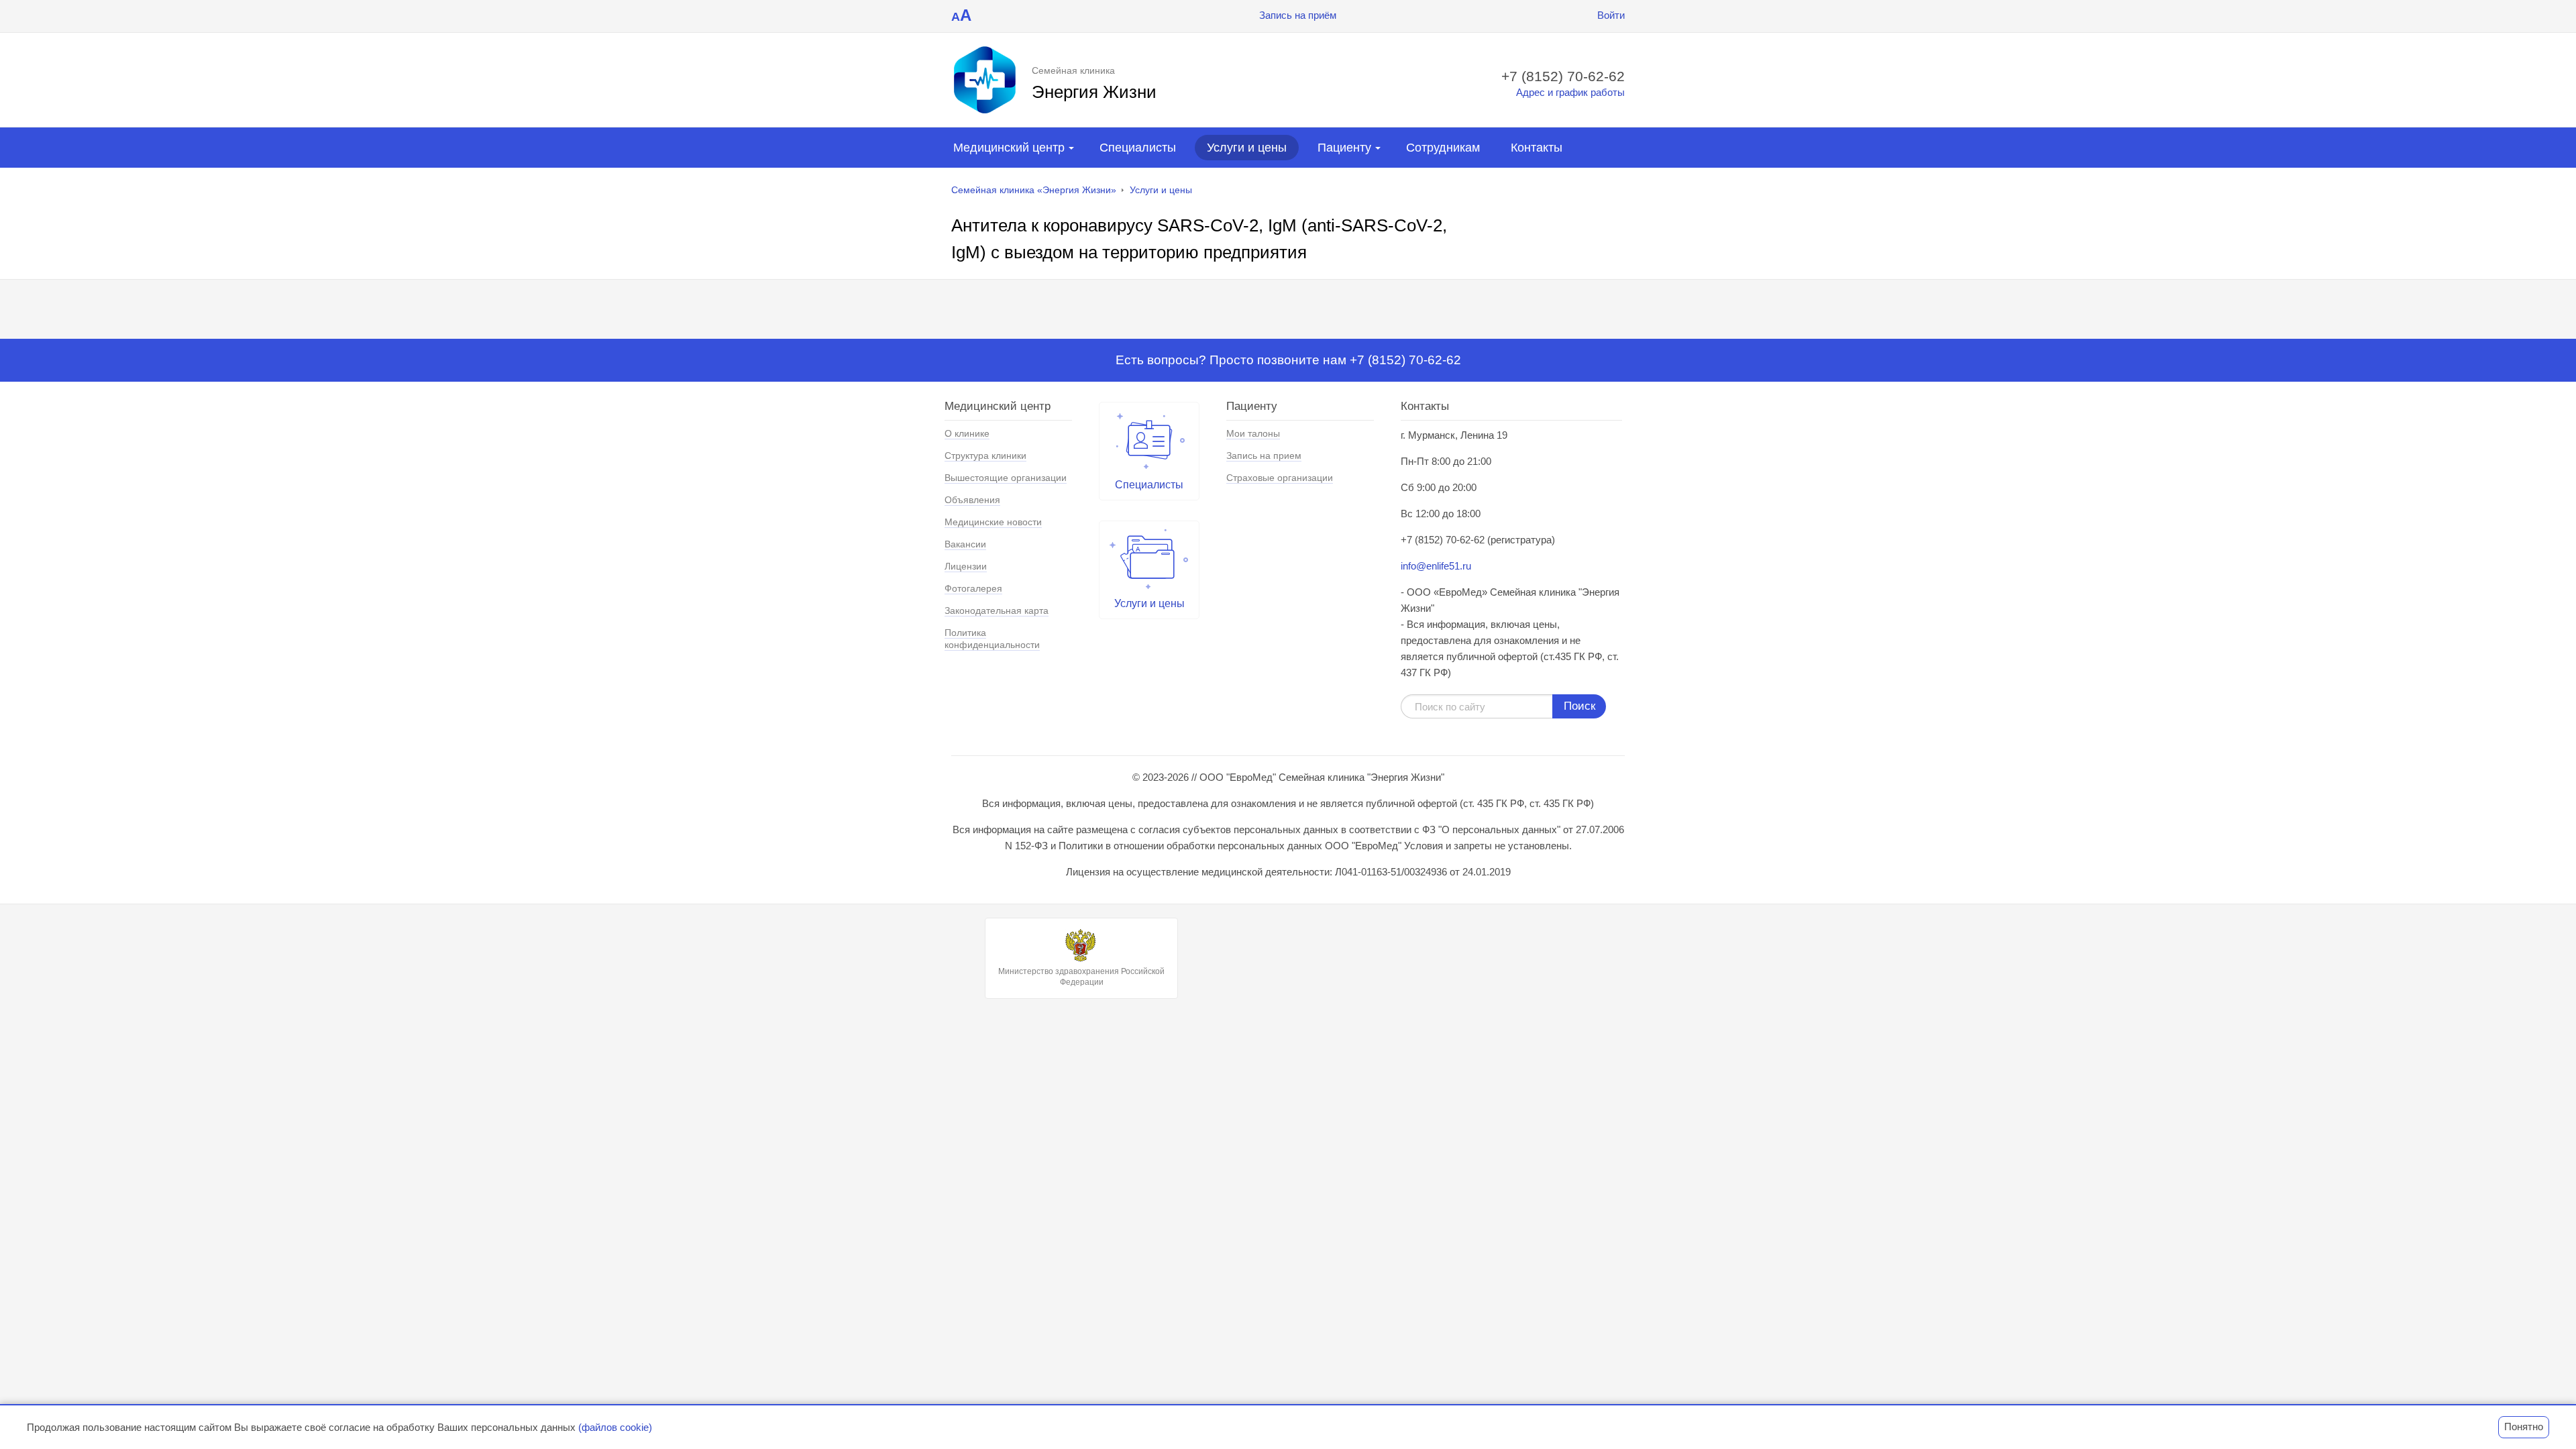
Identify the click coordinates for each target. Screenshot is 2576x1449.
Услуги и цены (1247, 148)
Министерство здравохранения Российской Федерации (1081, 977)
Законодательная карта (997, 610)
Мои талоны (1253, 433)
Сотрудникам (1443, 148)
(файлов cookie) (615, 1427)
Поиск (1579, 706)
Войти (1611, 15)
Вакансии (965, 544)
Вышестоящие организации (1006, 478)
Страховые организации (1280, 478)
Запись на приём (1298, 15)
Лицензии (966, 566)
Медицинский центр (1009, 148)
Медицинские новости (993, 522)
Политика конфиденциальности (992, 639)
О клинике (967, 433)
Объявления (972, 500)
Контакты (1537, 148)
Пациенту (1344, 148)
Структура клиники (985, 455)
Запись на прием (1264, 455)
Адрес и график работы (1570, 92)
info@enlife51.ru (1436, 566)
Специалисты (1138, 148)
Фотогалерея (973, 588)
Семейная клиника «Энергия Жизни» (1034, 190)
